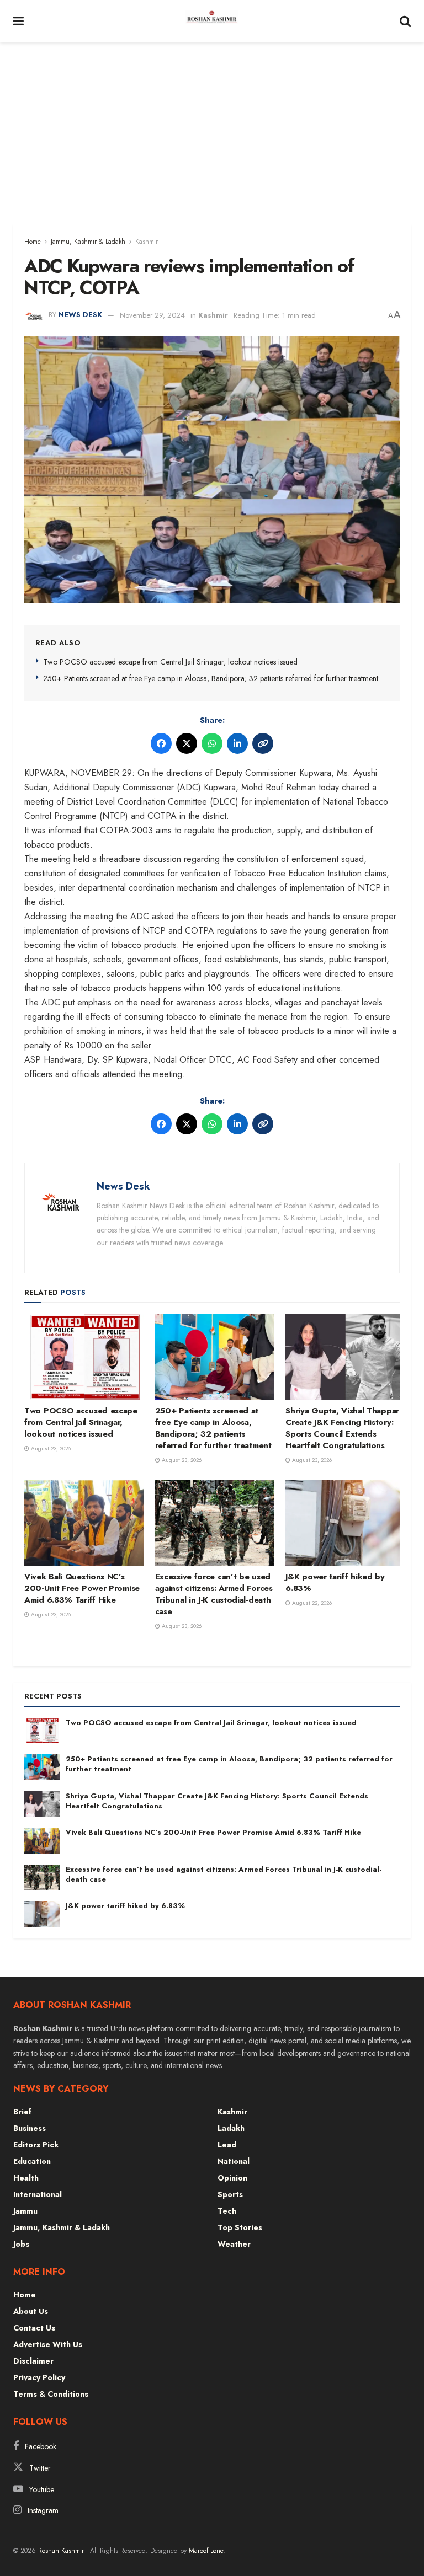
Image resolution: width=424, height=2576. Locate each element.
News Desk (80, 315)
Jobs (21, 2244)
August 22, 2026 (311, 1603)
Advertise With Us (48, 2344)
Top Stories (240, 2227)
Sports (230, 2194)
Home (33, 242)
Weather (234, 2244)
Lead (227, 2145)
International (38, 2194)
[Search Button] (405, 21)
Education (32, 2161)
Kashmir (147, 242)
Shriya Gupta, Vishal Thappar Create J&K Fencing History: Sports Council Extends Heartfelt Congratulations (342, 1428)
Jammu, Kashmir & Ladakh (88, 242)
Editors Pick (36, 2145)
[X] (187, 743)
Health (26, 2178)
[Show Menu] (18, 21)
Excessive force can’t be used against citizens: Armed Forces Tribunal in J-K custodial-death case (214, 1594)
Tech (227, 2211)
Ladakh (231, 2128)
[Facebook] (161, 743)
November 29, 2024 (152, 315)
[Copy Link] (263, 743)
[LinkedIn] (237, 743)
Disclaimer (33, 2361)
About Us (31, 2311)
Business (30, 2128)
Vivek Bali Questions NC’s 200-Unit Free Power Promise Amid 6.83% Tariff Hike (82, 1588)
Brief (22, 2112)
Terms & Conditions (51, 2394)
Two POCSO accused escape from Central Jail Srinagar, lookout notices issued (170, 662)
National (234, 2161)
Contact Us (34, 2328)
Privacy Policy (39, 2377)
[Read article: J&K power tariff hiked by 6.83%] (345, 1523)
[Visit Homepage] (212, 22)
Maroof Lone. (207, 2551)
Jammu (25, 2211)
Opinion (232, 2178)
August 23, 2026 (50, 1448)
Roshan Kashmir (61, 2551)
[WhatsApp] (212, 743)
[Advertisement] (212, 125)
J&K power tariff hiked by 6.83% (335, 1582)
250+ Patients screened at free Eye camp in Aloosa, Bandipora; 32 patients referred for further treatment (211, 678)
